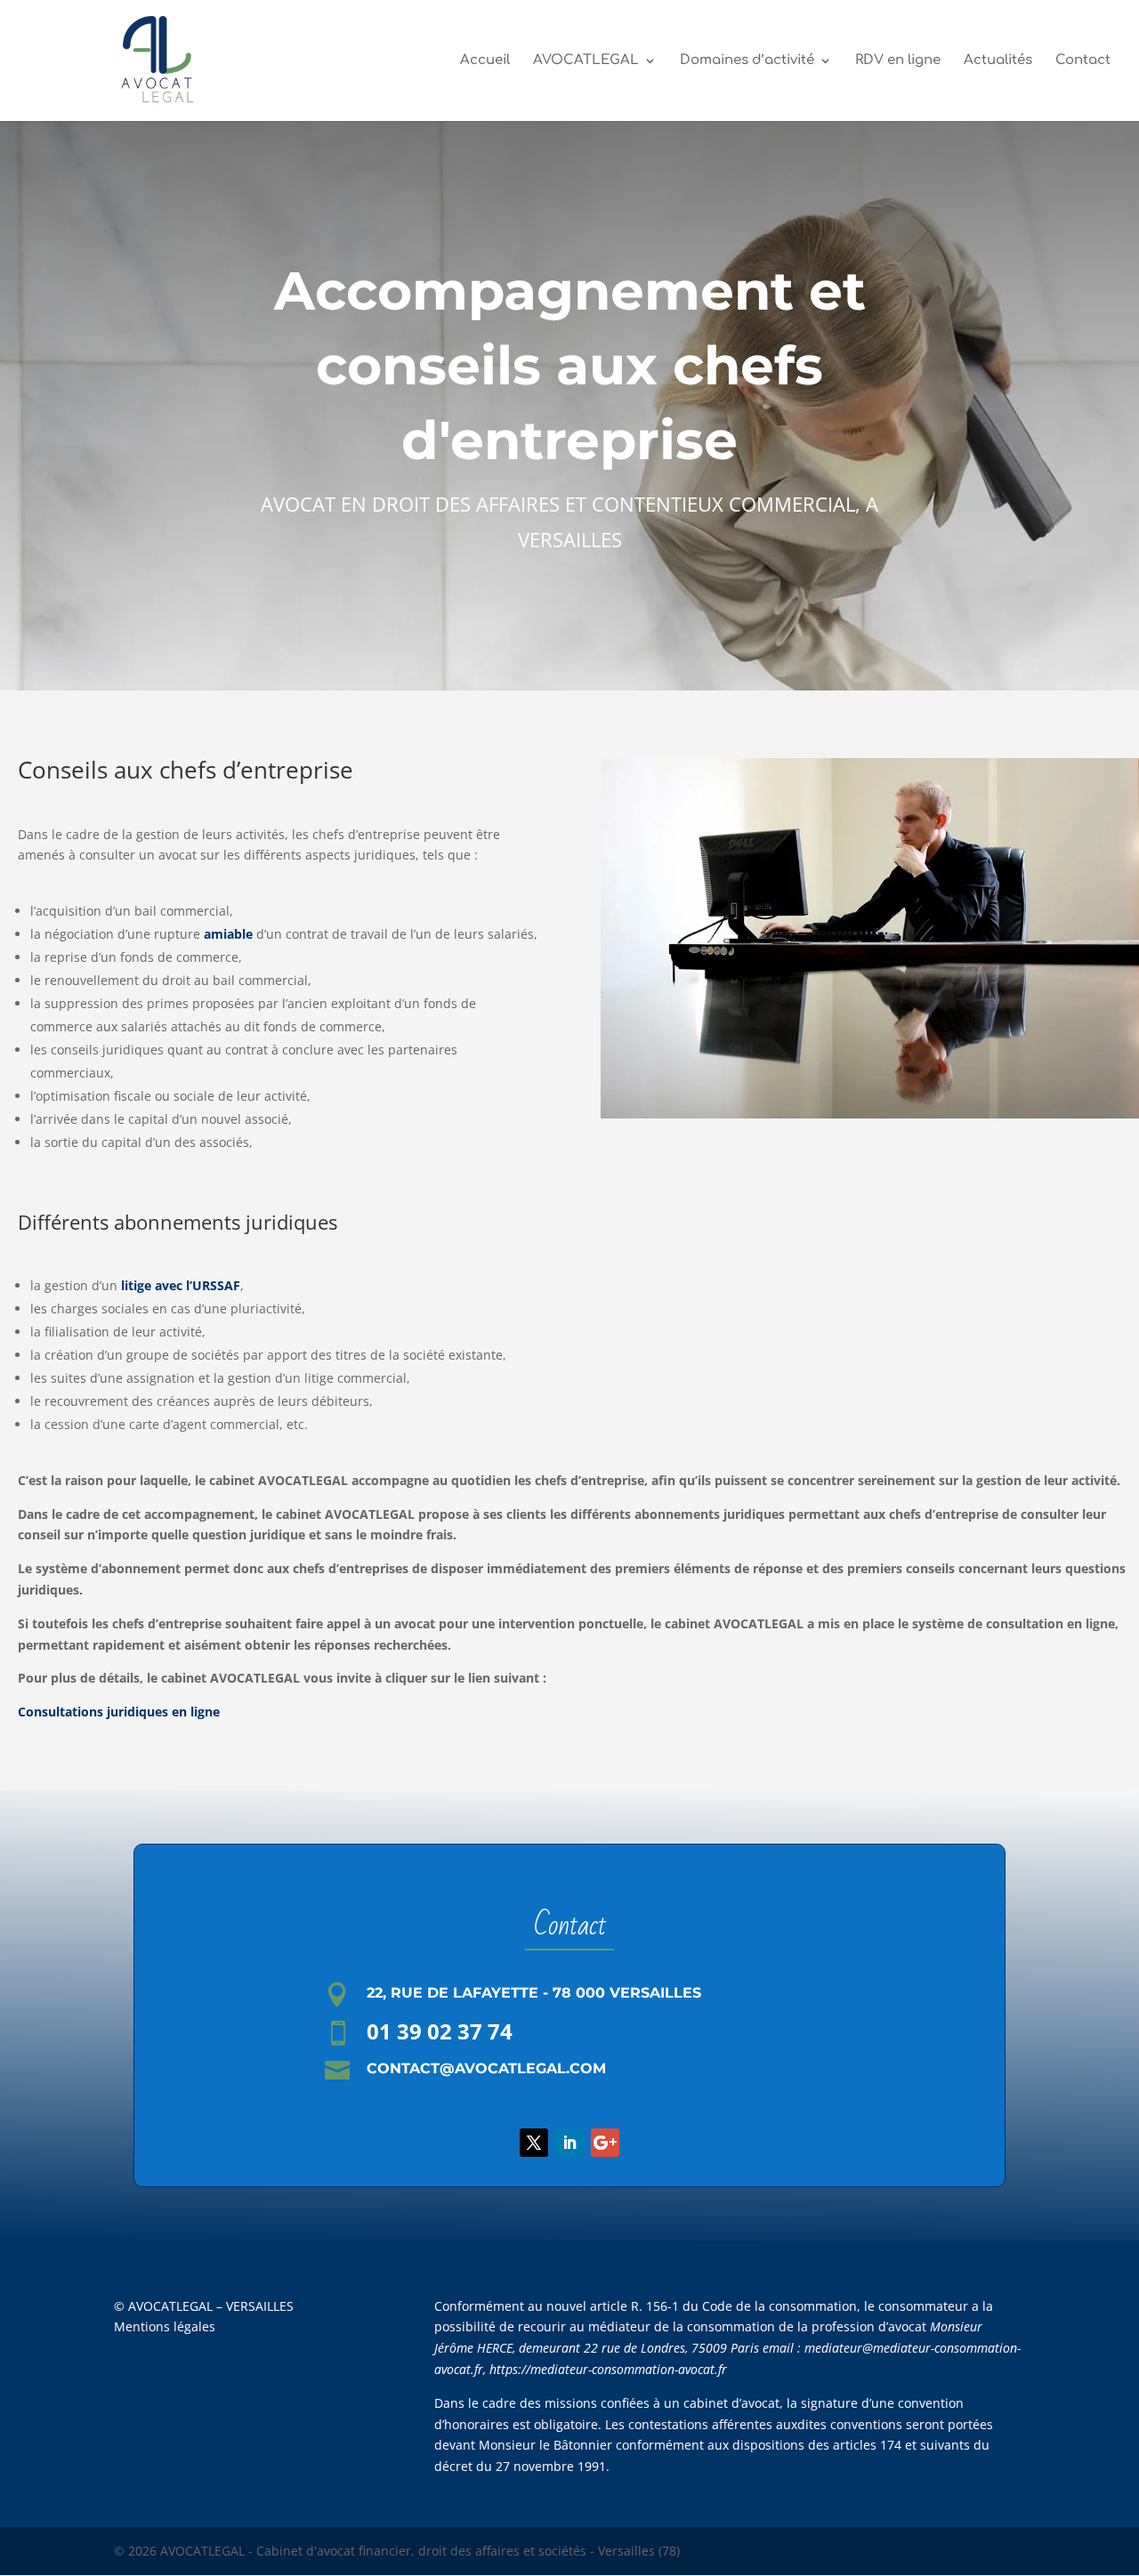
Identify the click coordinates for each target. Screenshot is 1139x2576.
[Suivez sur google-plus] (605, 2143)
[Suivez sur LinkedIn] (569, 2143)
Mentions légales (165, 2326)
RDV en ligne (898, 61)
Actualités (998, 61)
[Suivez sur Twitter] (534, 2143)
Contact (1083, 61)
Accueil (485, 61)
